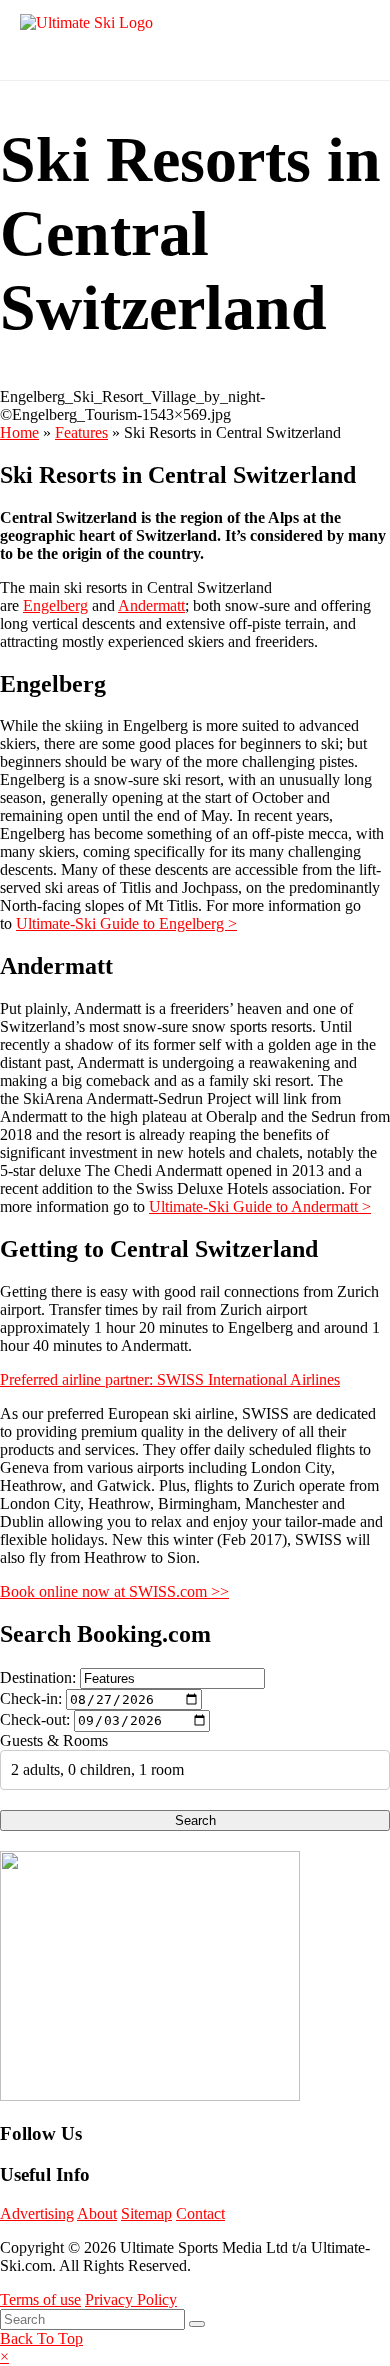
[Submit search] (197, 2324)
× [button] (4, 2356)
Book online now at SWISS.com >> (114, 1591)
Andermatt (151, 605)
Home (19, 432)
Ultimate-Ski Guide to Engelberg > (126, 923)
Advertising (37, 2213)
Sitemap (146, 2213)
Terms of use (40, 2299)
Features (81, 432)
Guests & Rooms (54, 1740)
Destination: (38, 1677)
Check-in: (31, 1698)
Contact (200, 2213)
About (97, 2213)
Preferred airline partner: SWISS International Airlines (170, 1379)
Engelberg (55, 605)
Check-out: (35, 1719)
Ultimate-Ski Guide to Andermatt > (260, 1206)
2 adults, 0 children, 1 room (97, 1769)
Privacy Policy (131, 2299)
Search (195, 1820)
